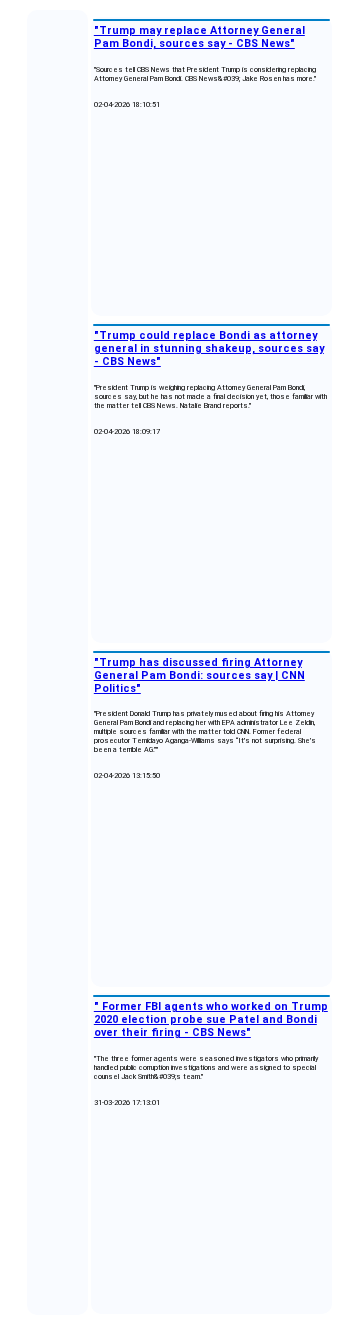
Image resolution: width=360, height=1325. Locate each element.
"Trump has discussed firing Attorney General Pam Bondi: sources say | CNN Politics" (199, 675)
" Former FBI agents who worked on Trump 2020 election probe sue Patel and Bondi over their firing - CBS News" (211, 1019)
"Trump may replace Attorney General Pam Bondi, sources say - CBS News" (199, 37)
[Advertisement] (211, 213)
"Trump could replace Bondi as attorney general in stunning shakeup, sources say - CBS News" (209, 348)
